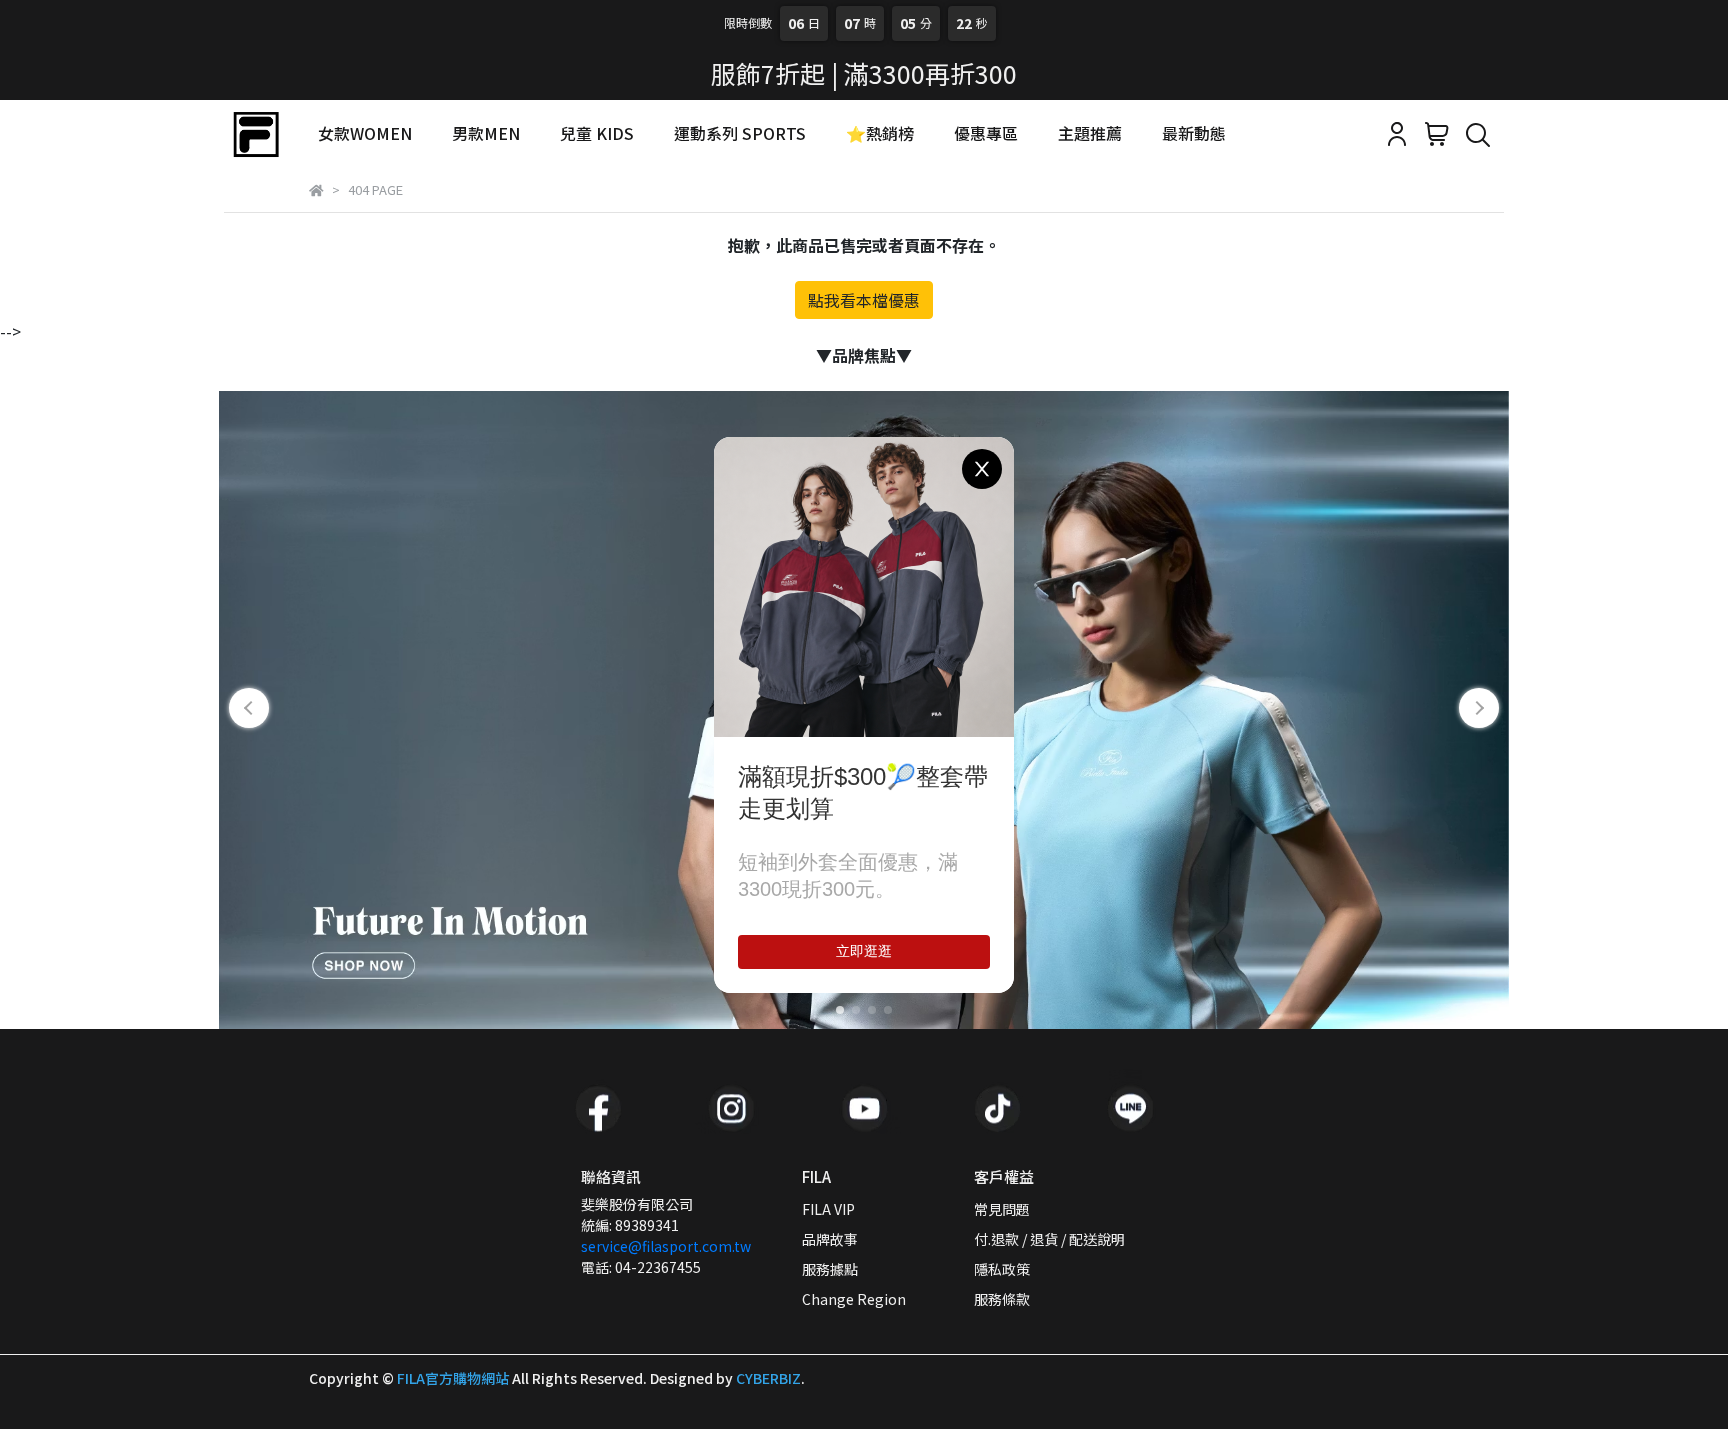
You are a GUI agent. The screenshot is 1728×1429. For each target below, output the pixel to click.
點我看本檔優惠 (864, 300)
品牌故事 (830, 1239)
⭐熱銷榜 (880, 133)
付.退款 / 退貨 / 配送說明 (1049, 1239)
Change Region (854, 1299)
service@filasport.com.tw (666, 1246)
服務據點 (830, 1269)
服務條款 (1002, 1299)
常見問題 (1002, 1209)
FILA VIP (828, 1209)
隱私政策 (1002, 1269)
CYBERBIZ (768, 1378)
